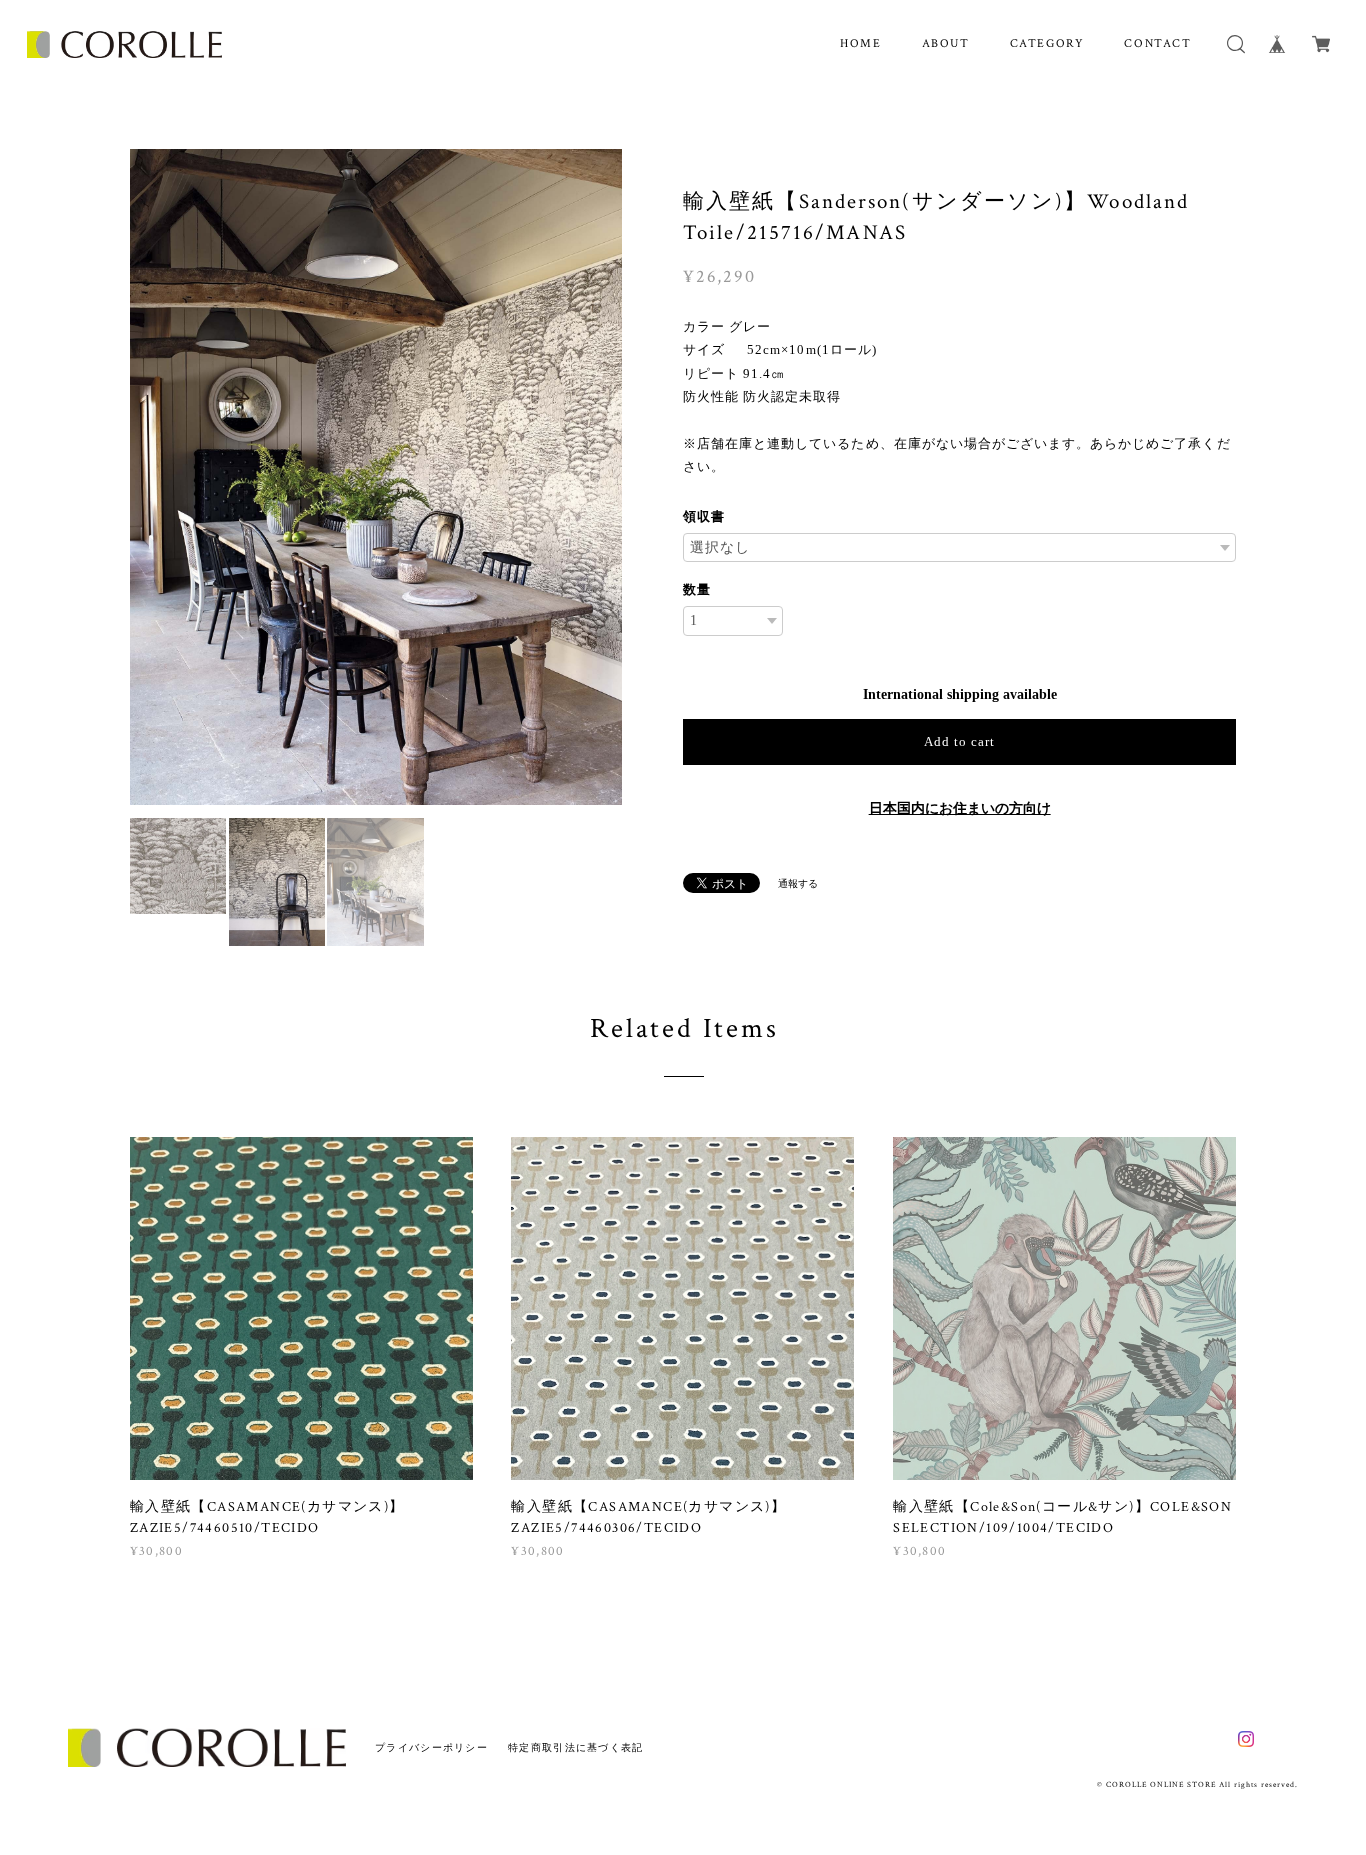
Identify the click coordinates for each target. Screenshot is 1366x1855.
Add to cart (959, 741)
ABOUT (946, 43)
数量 (697, 589)
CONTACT (1157, 43)
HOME (860, 43)
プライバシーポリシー (431, 1747)
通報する (798, 883)
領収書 (704, 516)
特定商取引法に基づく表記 (575, 1747)
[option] (376, 477)
